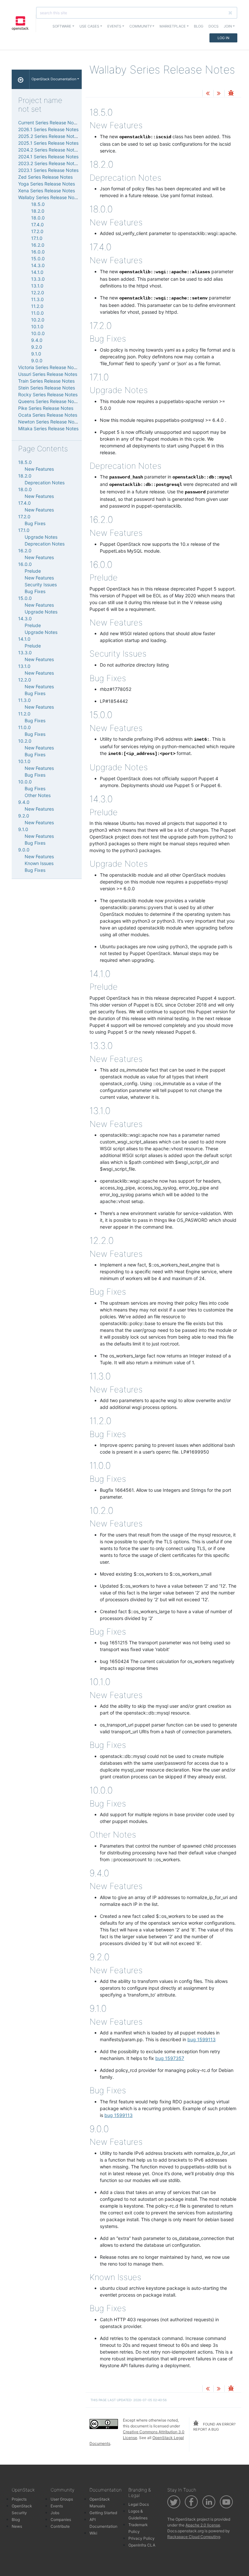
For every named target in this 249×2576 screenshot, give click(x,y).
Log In (223, 38)
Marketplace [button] (173, 26)
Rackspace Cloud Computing (194, 2537)
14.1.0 (37, 272)
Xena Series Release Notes (47, 191)
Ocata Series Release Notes (48, 415)
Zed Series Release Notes (45, 177)
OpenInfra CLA (142, 2545)
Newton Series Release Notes (49, 422)
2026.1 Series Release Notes (48, 129)
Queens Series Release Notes (49, 401)
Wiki (93, 2533)
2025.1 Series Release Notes (48, 143)
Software (62, 26)
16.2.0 (38, 245)
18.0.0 (38, 218)
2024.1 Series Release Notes (48, 157)
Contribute (60, 2526)
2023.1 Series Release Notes (48, 170)
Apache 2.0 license (203, 2525)
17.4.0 (37, 225)
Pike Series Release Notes (46, 408)
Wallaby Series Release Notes (49, 197)
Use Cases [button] (89, 26)
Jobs (55, 2513)
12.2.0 (38, 292)
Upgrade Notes (41, 537)
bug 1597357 (170, 2058)
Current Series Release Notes (49, 123)
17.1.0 (37, 238)
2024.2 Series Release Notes (49, 150)
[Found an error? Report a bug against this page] (231, 94)
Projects (19, 2499)
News (17, 2526)
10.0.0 (38, 333)
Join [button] (228, 26)
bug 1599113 (202, 2039)
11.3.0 (37, 299)
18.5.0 (38, 204)
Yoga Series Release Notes (47, 184)
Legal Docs (139, 2504)
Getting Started (103, 2513)
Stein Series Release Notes (47, 388)
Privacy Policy (142, 2538)
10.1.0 (37, 326)
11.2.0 (37, 306)
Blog (199, 26)
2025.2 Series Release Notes (49, 136)
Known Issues (39, 863)
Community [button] (141, 26)
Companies (61, 2520)
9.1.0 (36, 354)
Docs (213, 26)
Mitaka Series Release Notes (48, 428)
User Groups (62, 2499)
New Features (39, 469)
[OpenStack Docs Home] (21, 79)
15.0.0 (38, 259)
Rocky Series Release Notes (48, 394)
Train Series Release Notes (46, 381)
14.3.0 (38, 265)
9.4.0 (37, 340)
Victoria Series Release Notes (49, 367)
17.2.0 (37, 231)
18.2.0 (38, 211)
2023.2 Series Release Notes (49, 163)
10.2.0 (38, 320)
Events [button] (114, 26)
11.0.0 (37, 313)
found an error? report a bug (214, 2427)
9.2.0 (37, 347)
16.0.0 (38, 252)
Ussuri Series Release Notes (48, 374)
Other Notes (38, 795)
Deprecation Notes (45, 483)
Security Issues (41, 585)
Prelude (33, 571)
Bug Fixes (35, 523)
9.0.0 (37, 360)
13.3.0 (38, 279)
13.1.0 (37, 286)
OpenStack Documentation (54, 79)
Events (57, 2506)
